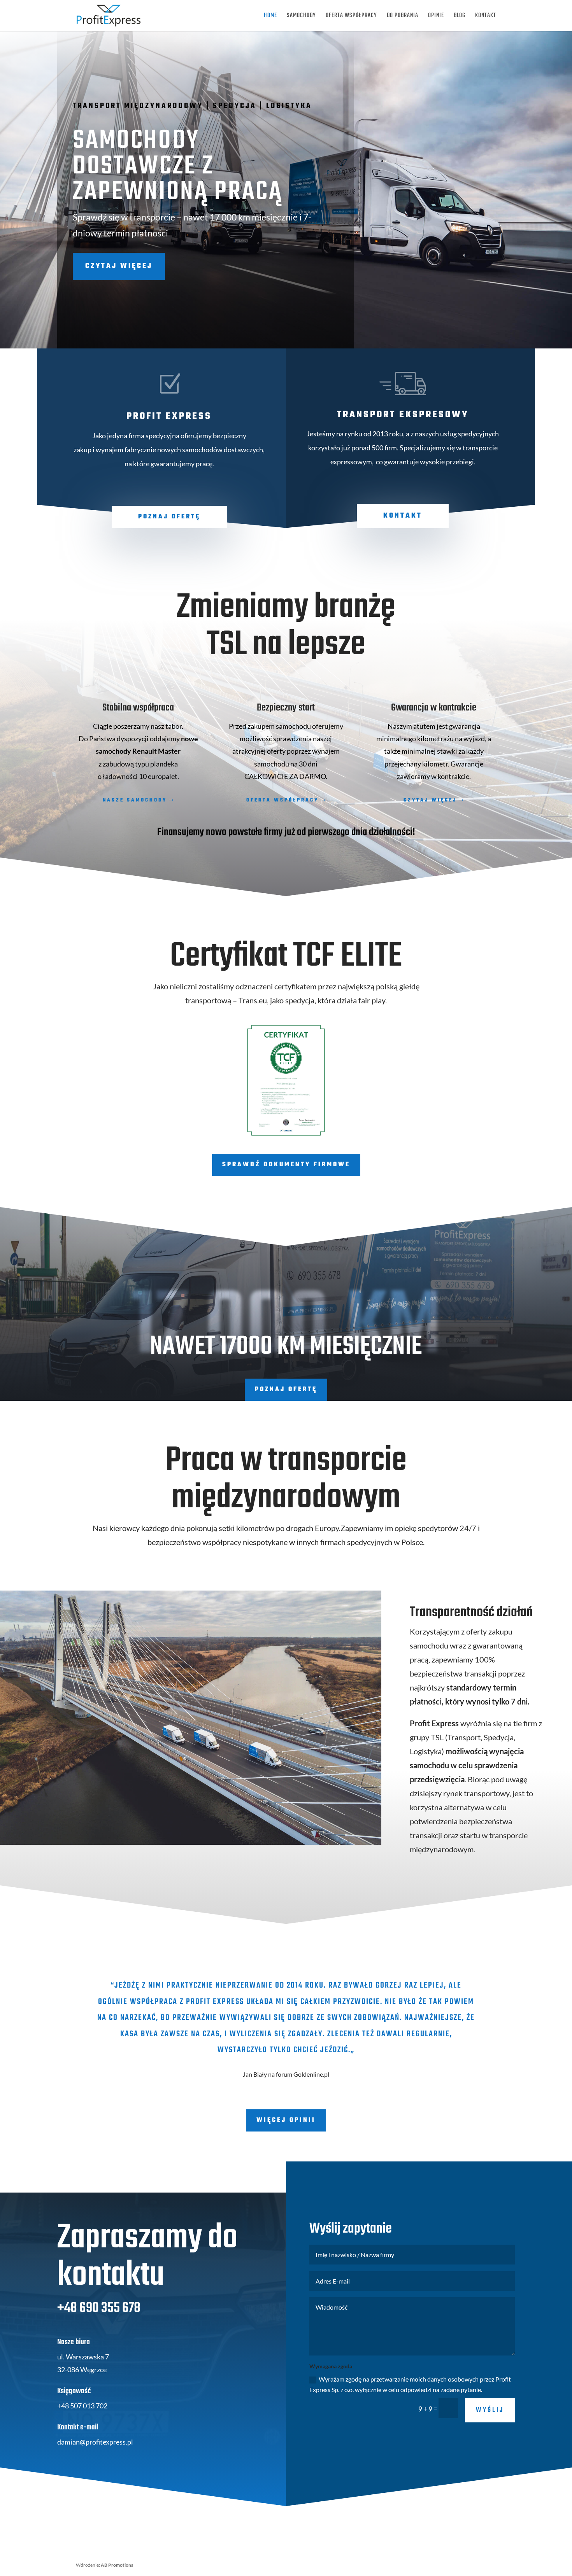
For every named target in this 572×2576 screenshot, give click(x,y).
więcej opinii (286, 2120)
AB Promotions (117, 2565)
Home (270, 17)
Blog (460, 17)
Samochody (301, 17)
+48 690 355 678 (99, 2308)
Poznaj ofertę (169, 517)
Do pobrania (403, 17)
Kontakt (486, 17)
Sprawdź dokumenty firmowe (286, 1165)
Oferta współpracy (351, 17)
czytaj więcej (430, 800)
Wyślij (490, 2410)
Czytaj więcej (119, 266)
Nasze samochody (135, 800)
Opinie (436, 17)
